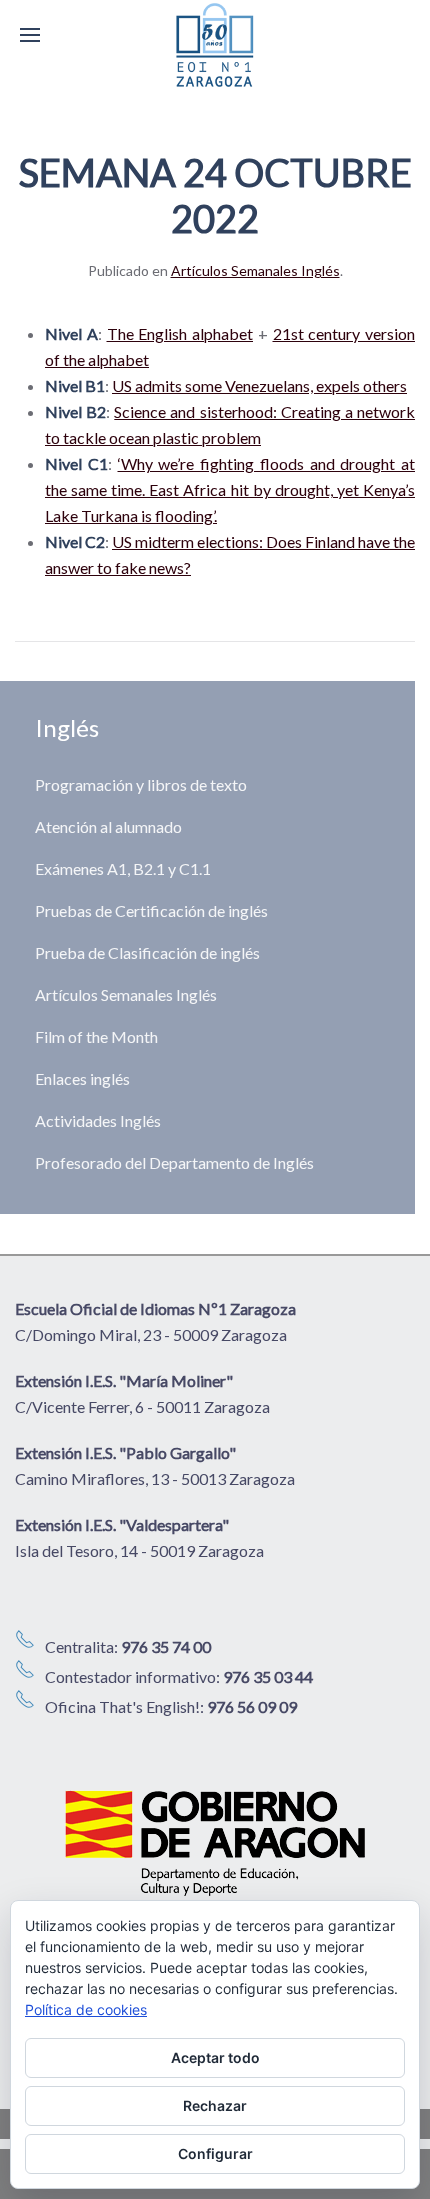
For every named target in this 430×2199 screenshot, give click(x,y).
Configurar (215, 2153)
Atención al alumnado (108, 826)
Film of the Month (96, 1036)
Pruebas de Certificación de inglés (151, 910)
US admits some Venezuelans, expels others (259, 385)
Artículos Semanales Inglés (255, 270)
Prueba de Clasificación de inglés (147, 952)
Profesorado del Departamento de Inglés (174, 1162)
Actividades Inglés (98, 1120)
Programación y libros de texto (141, 784)
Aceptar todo (215, 2057)
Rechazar (215, 2105)
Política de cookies (86, 2009)
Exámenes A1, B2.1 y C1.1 (123, 868)
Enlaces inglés (82, 1078)
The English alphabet (180, 333)
